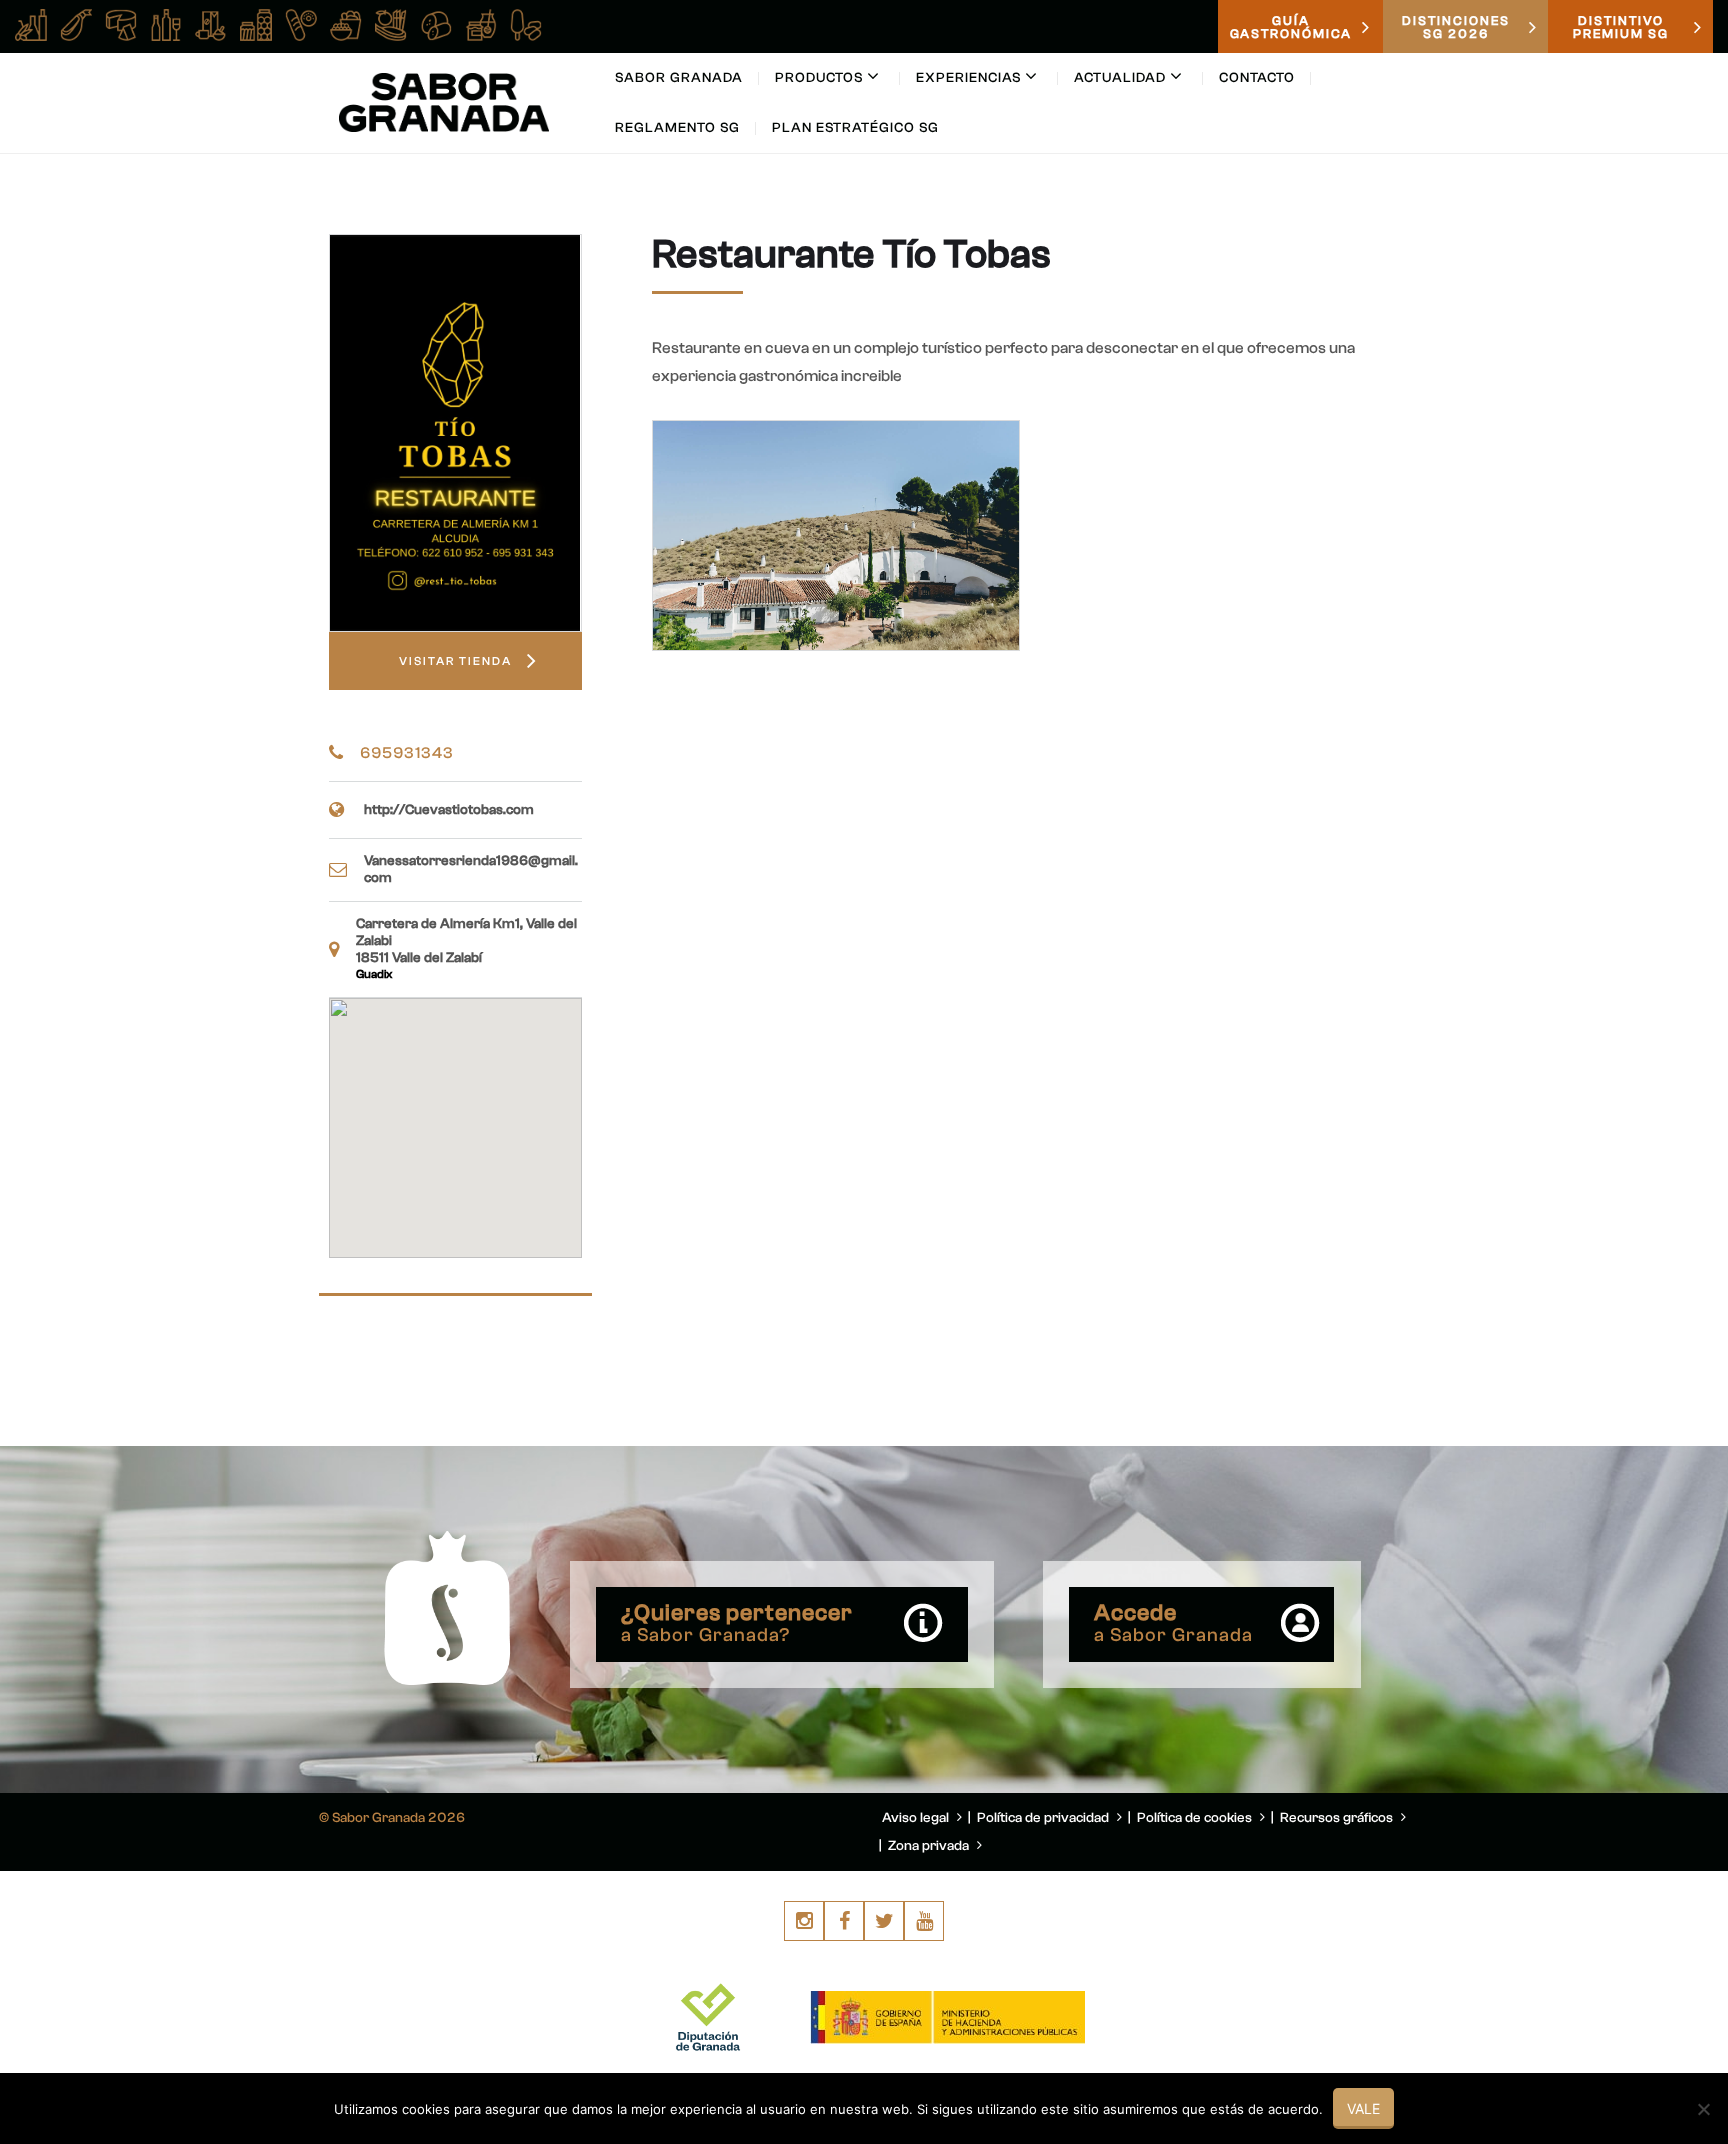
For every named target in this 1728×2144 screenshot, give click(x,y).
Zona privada (930, 1846)
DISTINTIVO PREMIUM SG (1621, 27)
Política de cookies (1196, 1818)
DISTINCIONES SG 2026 (1456, 27)
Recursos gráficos (1338, 1818)
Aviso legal (917, 1818)
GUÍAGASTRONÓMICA (1291, 27)
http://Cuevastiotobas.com (449, 810)
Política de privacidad (1044, 1818)
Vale (1363, 2108)
